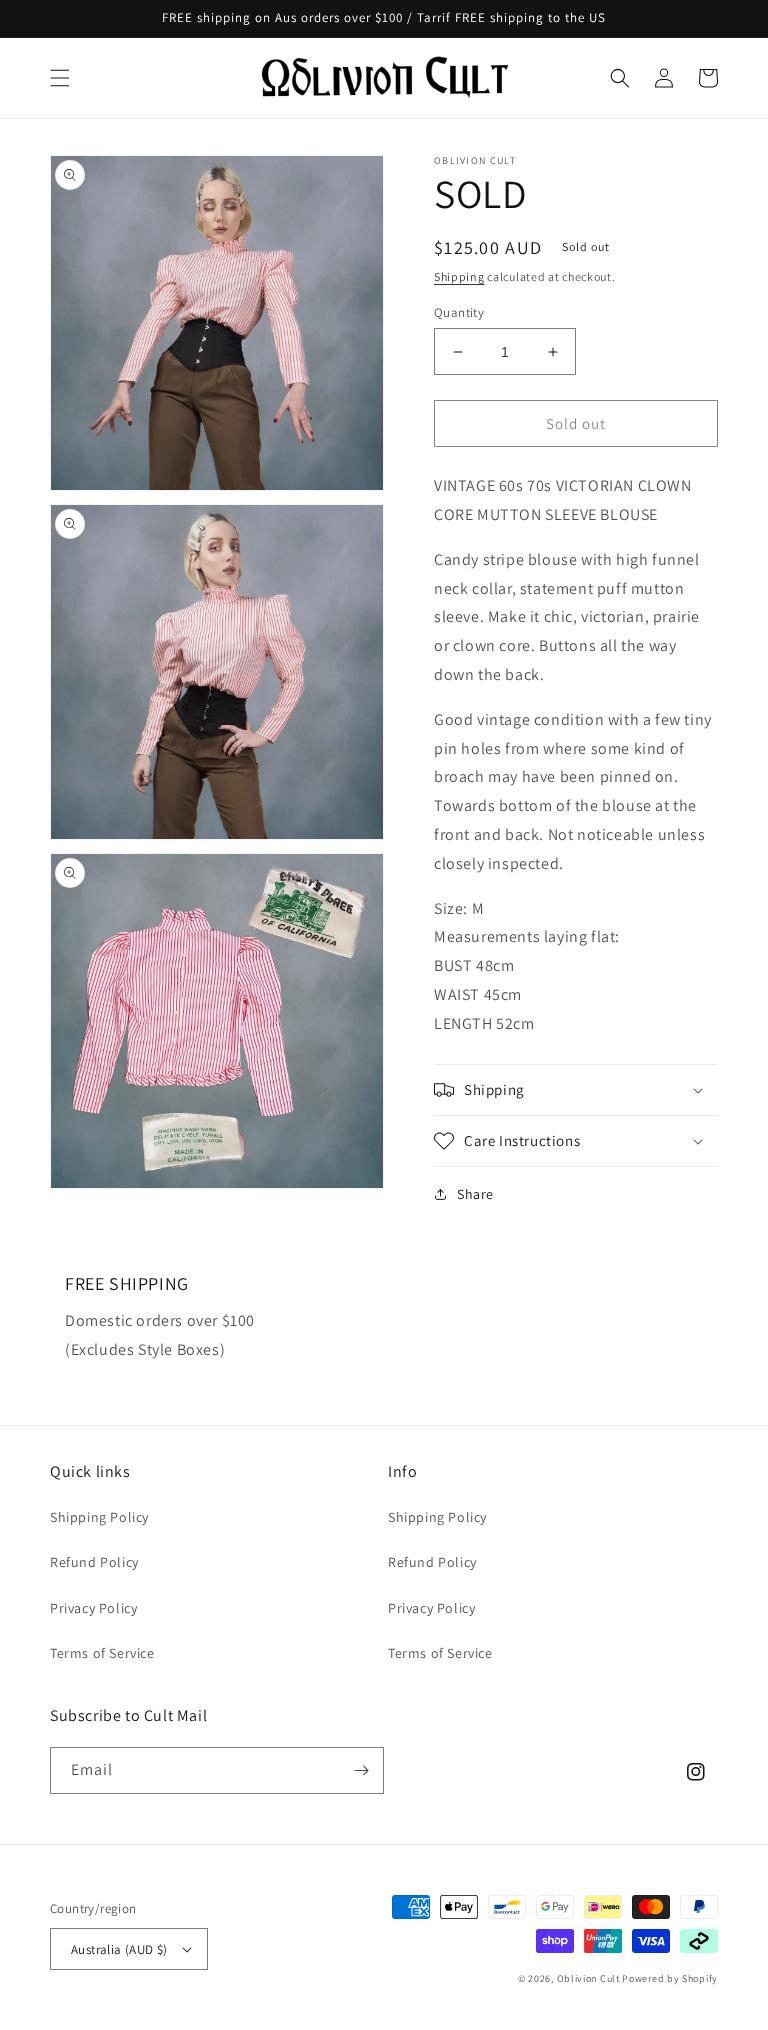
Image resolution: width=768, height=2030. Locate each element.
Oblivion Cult (588, 1978)
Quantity (459, 312)
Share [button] (475, 1194)
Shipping (459, 276)
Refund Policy (94, 1562)
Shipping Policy (99, 1517)
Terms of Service (102, 1653)
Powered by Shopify (670, 1978)
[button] (60, 78)
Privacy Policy (93, 1608)
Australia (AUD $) (119, 1949)
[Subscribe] (361, 1770)
